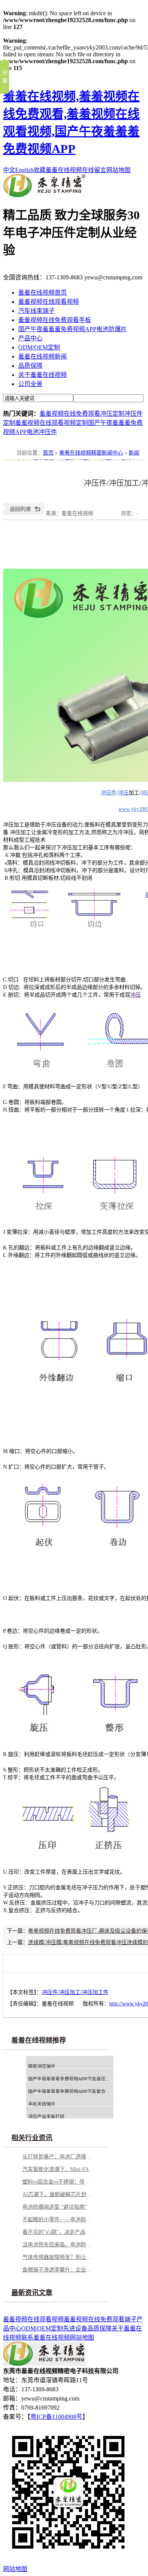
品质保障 (30, 366)
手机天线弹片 (42, 2104)
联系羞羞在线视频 (46, 2338)
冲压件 (109, 793)
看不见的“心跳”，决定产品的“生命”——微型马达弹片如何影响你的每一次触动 (58, 2232)
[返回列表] (24, 513)
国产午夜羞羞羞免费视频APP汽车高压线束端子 (76, 2079)
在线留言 (94, 170)
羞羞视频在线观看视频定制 (52, 423)
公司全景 (30, 384)
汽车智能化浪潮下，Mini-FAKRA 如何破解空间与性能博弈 (58, 2169)
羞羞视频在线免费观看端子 (100, 2319)
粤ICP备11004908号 (56, 2417)
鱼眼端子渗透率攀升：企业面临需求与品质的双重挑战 (58, 2270)
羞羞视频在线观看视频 (49, 302)
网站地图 (118, 170)
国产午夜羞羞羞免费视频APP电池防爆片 (72, 329)
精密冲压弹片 (42, 2067)
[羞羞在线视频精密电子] (44, 195)
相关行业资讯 (32, 2138)
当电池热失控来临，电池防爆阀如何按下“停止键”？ (58, 2245)
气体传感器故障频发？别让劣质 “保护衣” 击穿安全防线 (58, 2257)
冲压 (123, 793)
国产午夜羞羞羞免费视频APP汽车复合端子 (71, 2092)
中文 (9, 170)
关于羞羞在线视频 (43, 375)
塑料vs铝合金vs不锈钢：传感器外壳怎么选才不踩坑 (58, 2182)
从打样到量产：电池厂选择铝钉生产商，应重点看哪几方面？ (58, 2157)
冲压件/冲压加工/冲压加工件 (75, 1992)
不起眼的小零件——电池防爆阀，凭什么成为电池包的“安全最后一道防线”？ (58, 2220)
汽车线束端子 (36, 311)
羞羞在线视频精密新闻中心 (91, 453)
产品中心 (30, 338)
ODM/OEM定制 (39, 347)
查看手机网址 (107, 515)
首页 (48, 453)
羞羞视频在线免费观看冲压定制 (82, 414)
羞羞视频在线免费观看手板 (55, 320)
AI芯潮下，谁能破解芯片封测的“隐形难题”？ (58, 2194)
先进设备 (75, 2328)
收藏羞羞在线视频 (58, 170)
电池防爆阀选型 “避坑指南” (55, 2207)
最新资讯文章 (32, 2293)
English (24, 170)
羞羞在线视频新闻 (43, 356)
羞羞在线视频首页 (43, 293)
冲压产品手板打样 (46, 2117)
